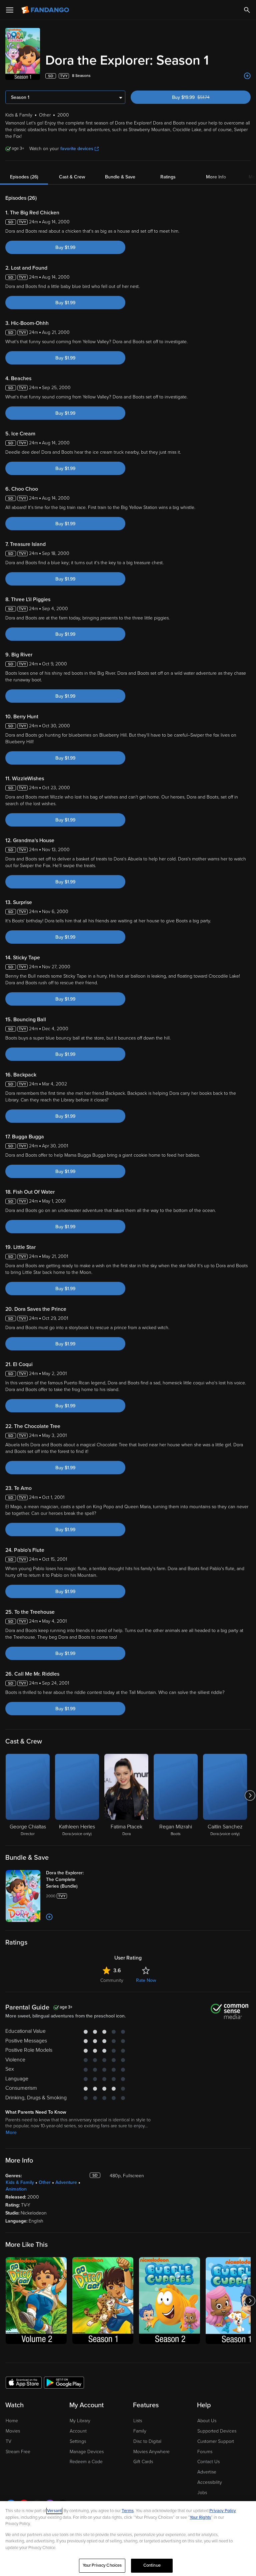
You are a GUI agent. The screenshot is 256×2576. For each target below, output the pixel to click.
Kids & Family (20, 2182)
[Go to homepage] (46, 10)
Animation (16, 2189)
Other (45, 2182)
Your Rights (200, 2517)
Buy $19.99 (202, 97)
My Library (80, 2421)
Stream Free (18, 2452)
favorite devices (77, 149)
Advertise (207, 2472)
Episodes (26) (24, 177)
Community (112, 1980)
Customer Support (216, 2441)
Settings (78, 2441)
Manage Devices (87, 2452)
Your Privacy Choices (102, 2565)
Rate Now (146, 1980)
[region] (128, 2539)
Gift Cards (143, 2462)
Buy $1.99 (65, 247)
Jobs (202, 2493)
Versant (54, 2511)
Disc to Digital (147, 2441)
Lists (138, 2421)
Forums (205, 2452)
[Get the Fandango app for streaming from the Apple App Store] (24, 2382)
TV (8, 2441)
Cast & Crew (72, 177)
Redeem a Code (86, 2462)
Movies (13, 2431)
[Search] (247, 10)
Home (12, 2421)
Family (140, 2431)
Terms (128, 2511)
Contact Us (208, 2462)
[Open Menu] (10, 10)
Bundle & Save (120, 177)
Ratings (168, 177)
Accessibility (210, 2482)
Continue (152, 2565)
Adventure (66, 2182)
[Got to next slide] (250, 1795)
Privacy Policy (223, 2511)
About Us (207, 2421)
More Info (216, 177)
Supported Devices (217, 2431)
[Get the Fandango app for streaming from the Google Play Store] (64, 2382)
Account (78, 2431)
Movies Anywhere (151, 2452)
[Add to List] (247, 76)
